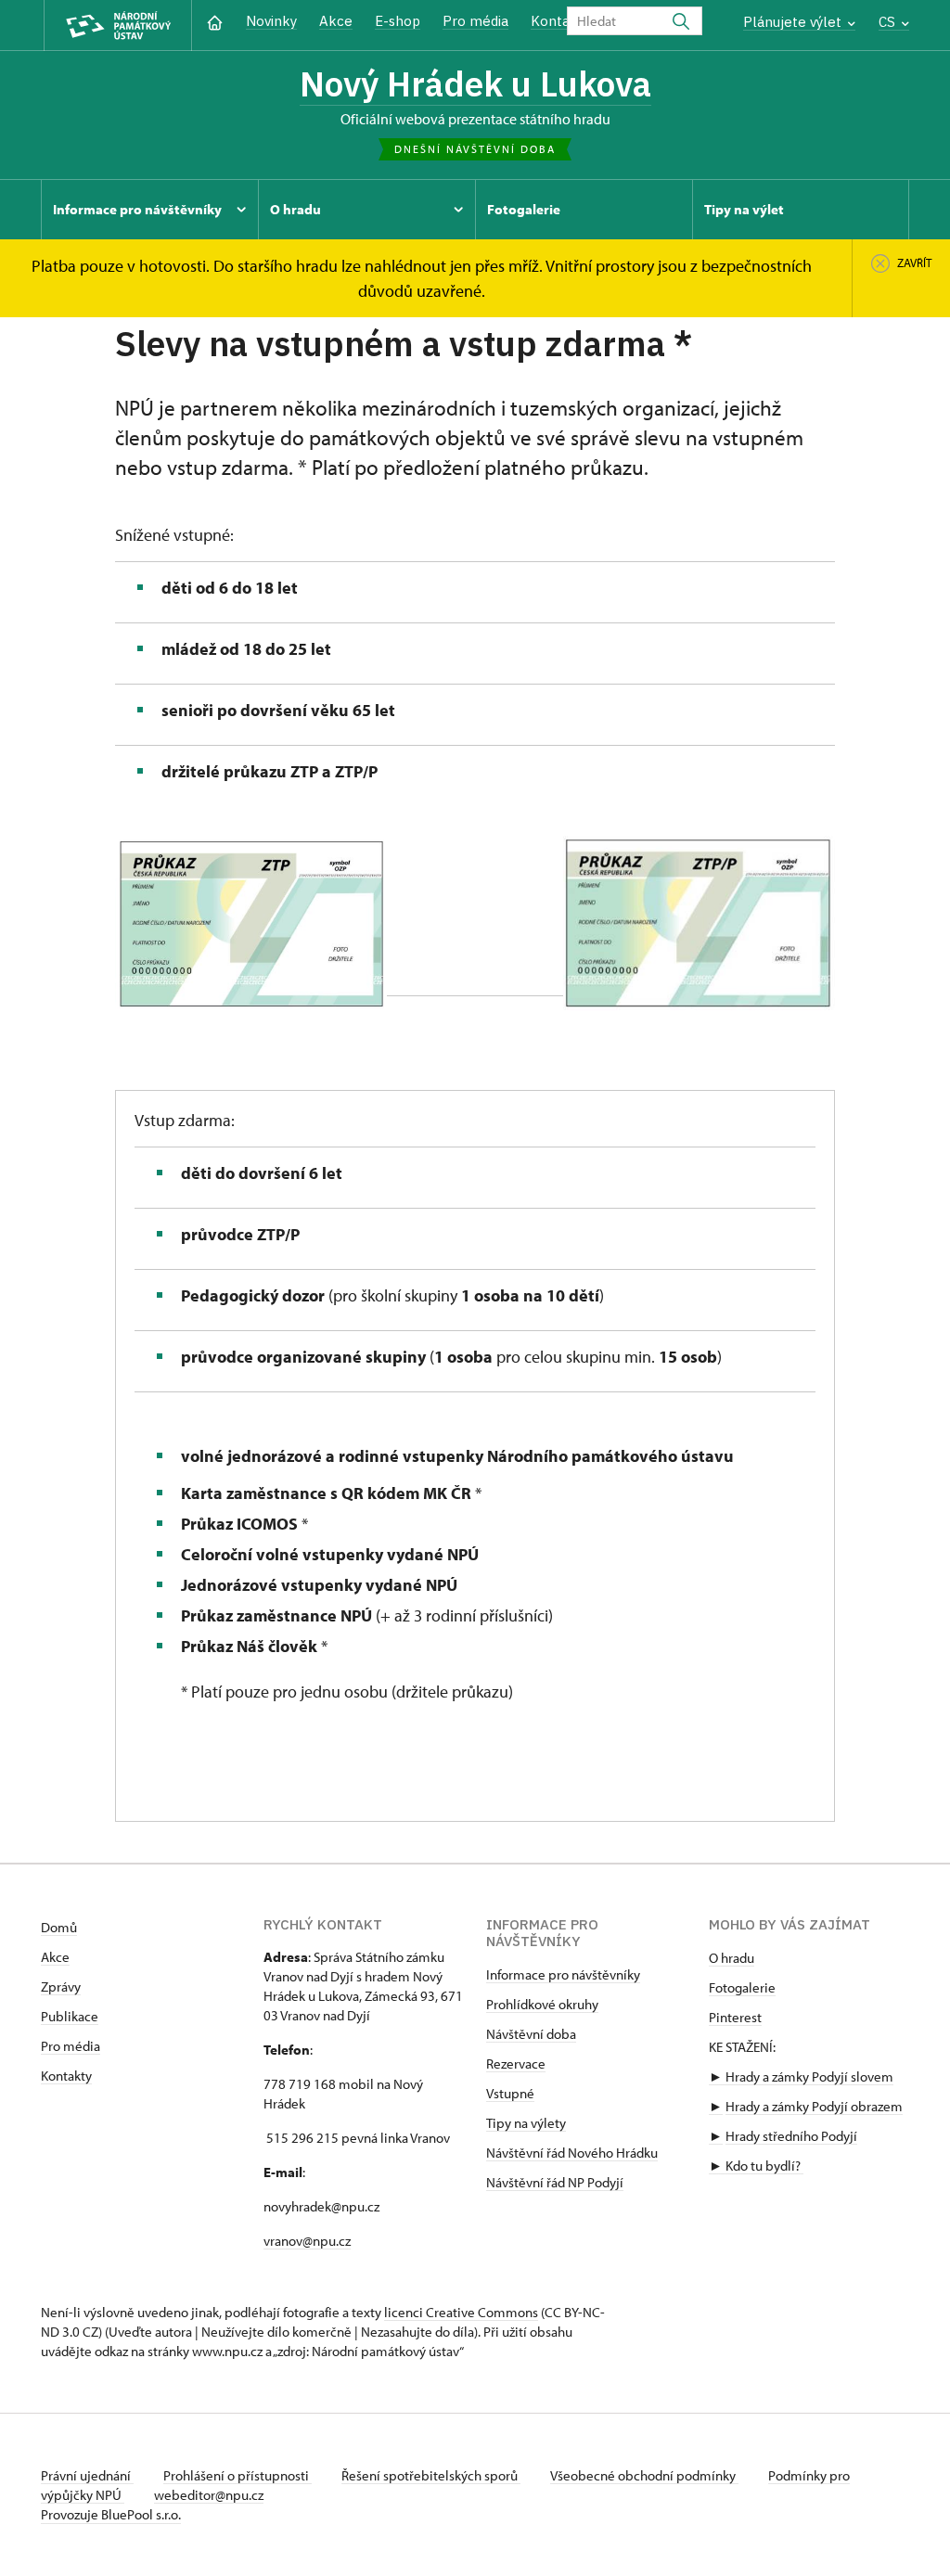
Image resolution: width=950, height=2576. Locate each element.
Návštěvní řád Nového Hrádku (572, 2153)
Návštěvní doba (531, 2034)
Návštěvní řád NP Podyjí (555, 2182)
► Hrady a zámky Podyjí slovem (801, 2076)
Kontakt (557, 21)
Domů (59, 1927)
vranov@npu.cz (307, 2241)
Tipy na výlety (526, 2123)
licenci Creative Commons (461, 2312)
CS (889, 22)
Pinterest (735, 2017)
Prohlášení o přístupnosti (237, 2475)
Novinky (271, 21)
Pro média (475, 21)
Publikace (70, 2016)
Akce (336, 21)
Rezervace (516, 2063)
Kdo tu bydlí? (763, 2166)
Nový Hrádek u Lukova (475, 83)
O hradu (732, 1958)
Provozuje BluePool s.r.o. (111, 2514)
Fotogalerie (742, 1987)
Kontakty (66, 2076)
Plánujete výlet (794, 22)
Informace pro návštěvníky (563, 1974)
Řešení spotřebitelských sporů (431, 2475)
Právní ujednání (87, 2475)
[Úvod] (215, 21)
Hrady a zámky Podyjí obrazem (814, 2106)
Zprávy (61, 1986)
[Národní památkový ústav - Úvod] (118, 26)
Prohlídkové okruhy (542, 2004)
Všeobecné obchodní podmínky (644, 2475)
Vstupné (510, 2093)
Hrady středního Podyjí (791, 2136)
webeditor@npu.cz (209, 2495)
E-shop (398, 21)
